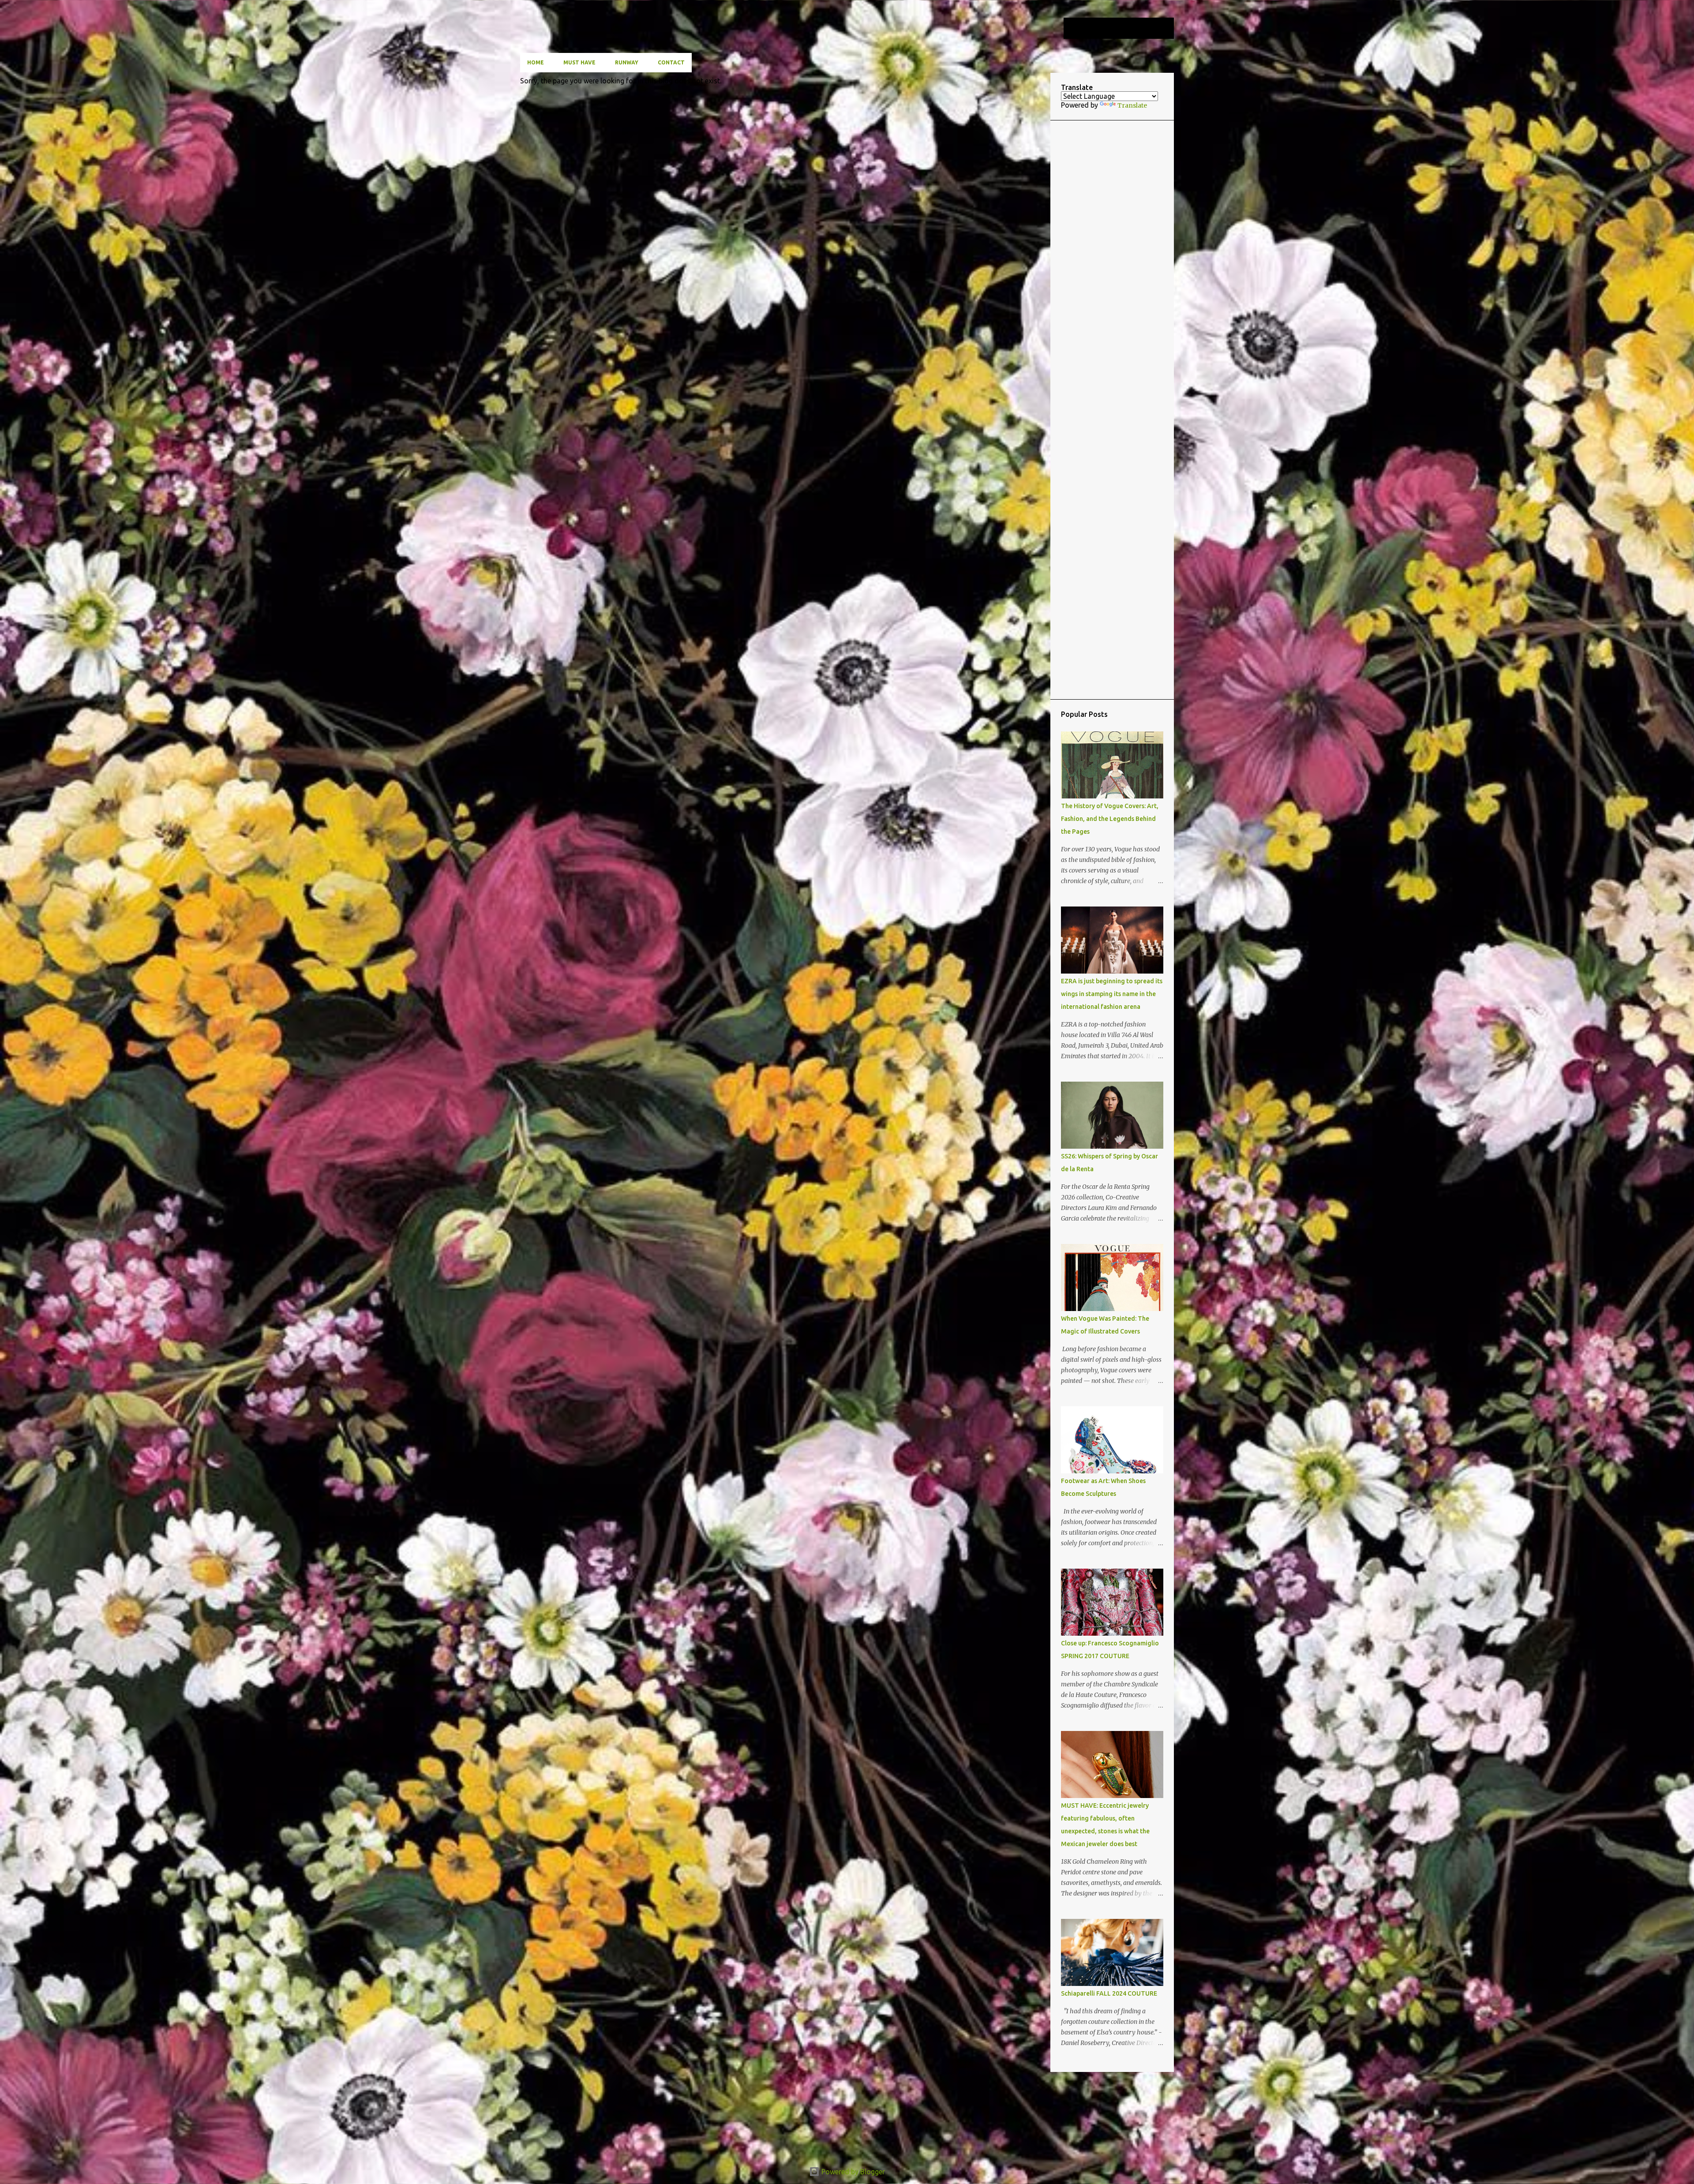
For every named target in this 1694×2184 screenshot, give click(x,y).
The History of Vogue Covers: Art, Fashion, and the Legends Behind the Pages (1110, 819)
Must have (579, 62)
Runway (627, 62)
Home (536, 62)
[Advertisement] (1112, 410)
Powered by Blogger (852, 2172)
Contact (671, 62)
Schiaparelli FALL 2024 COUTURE (1109, 1993)
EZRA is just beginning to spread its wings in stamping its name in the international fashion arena (1112, 994)
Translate (1132, 105)
